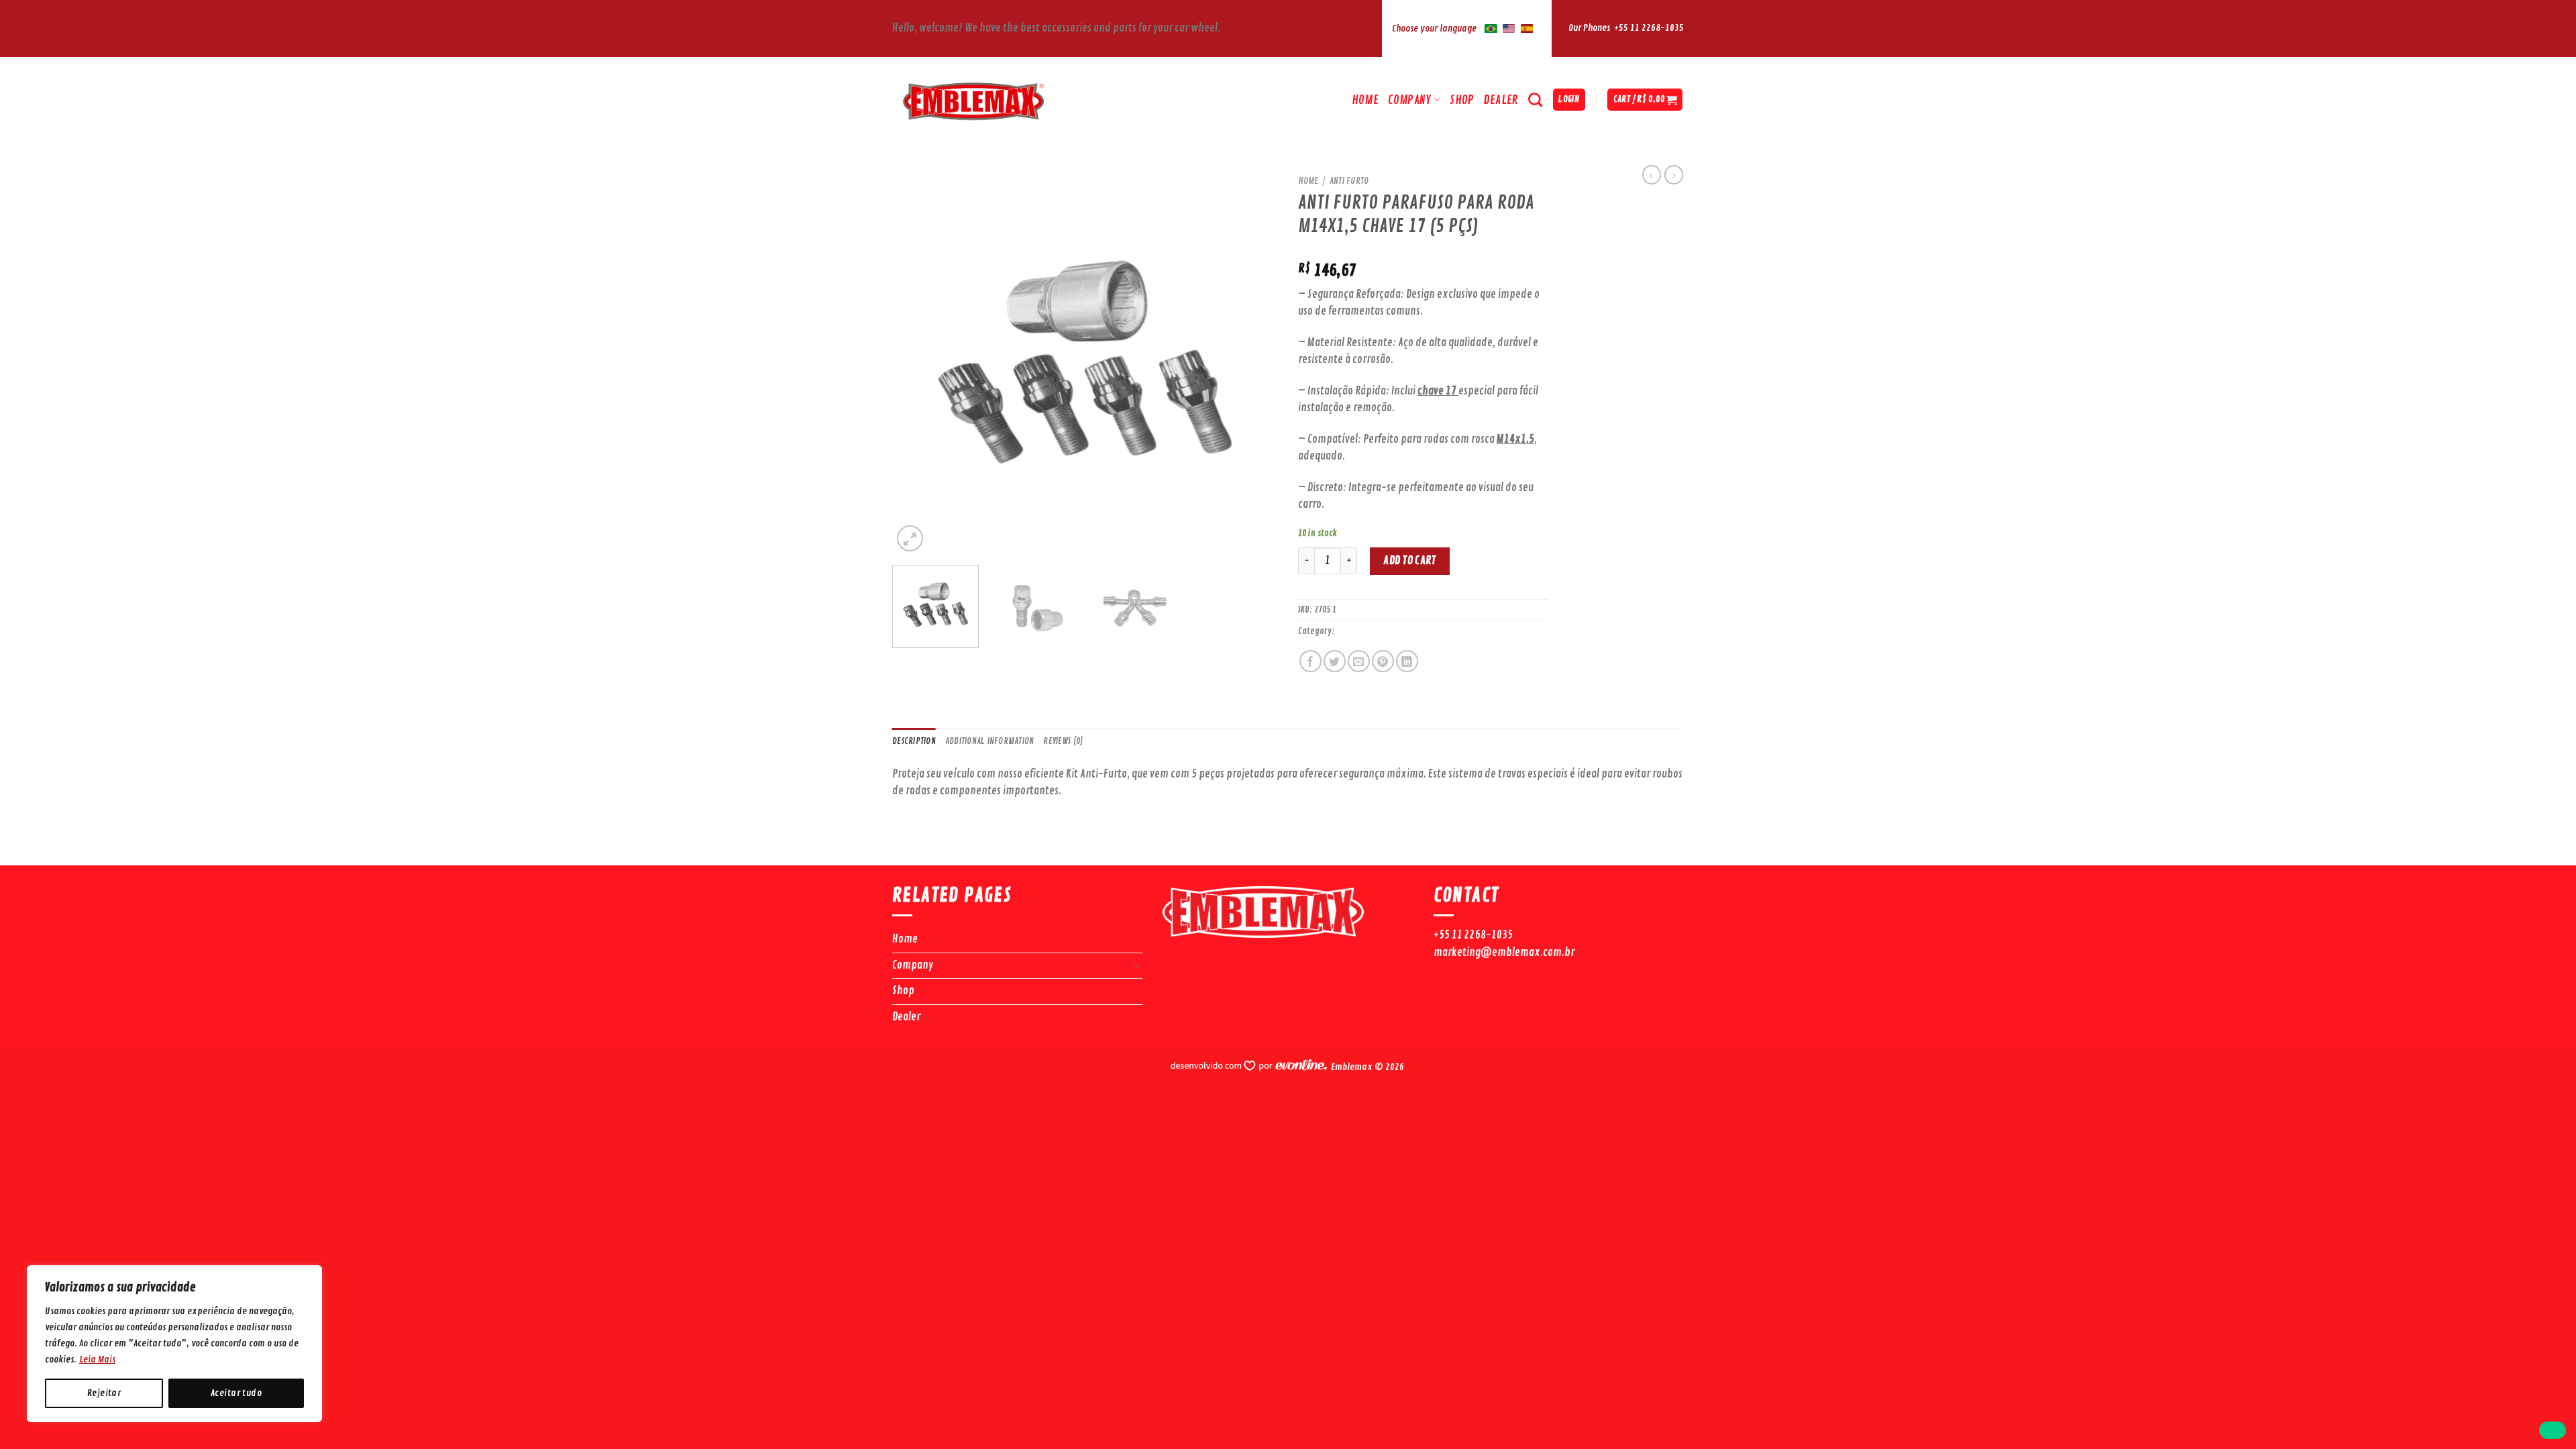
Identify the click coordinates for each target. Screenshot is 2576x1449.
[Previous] (917, 362)
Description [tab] (914, 741)
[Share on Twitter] (1335, 661)
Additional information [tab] (990, 741)
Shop (1462, 100)
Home (1365, 100)
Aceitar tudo (236, 1393)
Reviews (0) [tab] (1063, 741)
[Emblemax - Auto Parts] (1009, 100)
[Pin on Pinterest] (1383, 661)
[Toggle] (1138, 965)
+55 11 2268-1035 (1649, 28)
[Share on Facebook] (1310, 661)
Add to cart (1409, 561)
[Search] (1535, 100)
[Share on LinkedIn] (1407, 661)
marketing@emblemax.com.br (1504, 953)
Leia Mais (97, 1359)
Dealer (1501, 100)
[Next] (1253, 362)
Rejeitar (104, 1393)
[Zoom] (910, 538)
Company (1409, 100)
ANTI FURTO (1349, 181)
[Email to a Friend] (1359, 661)
